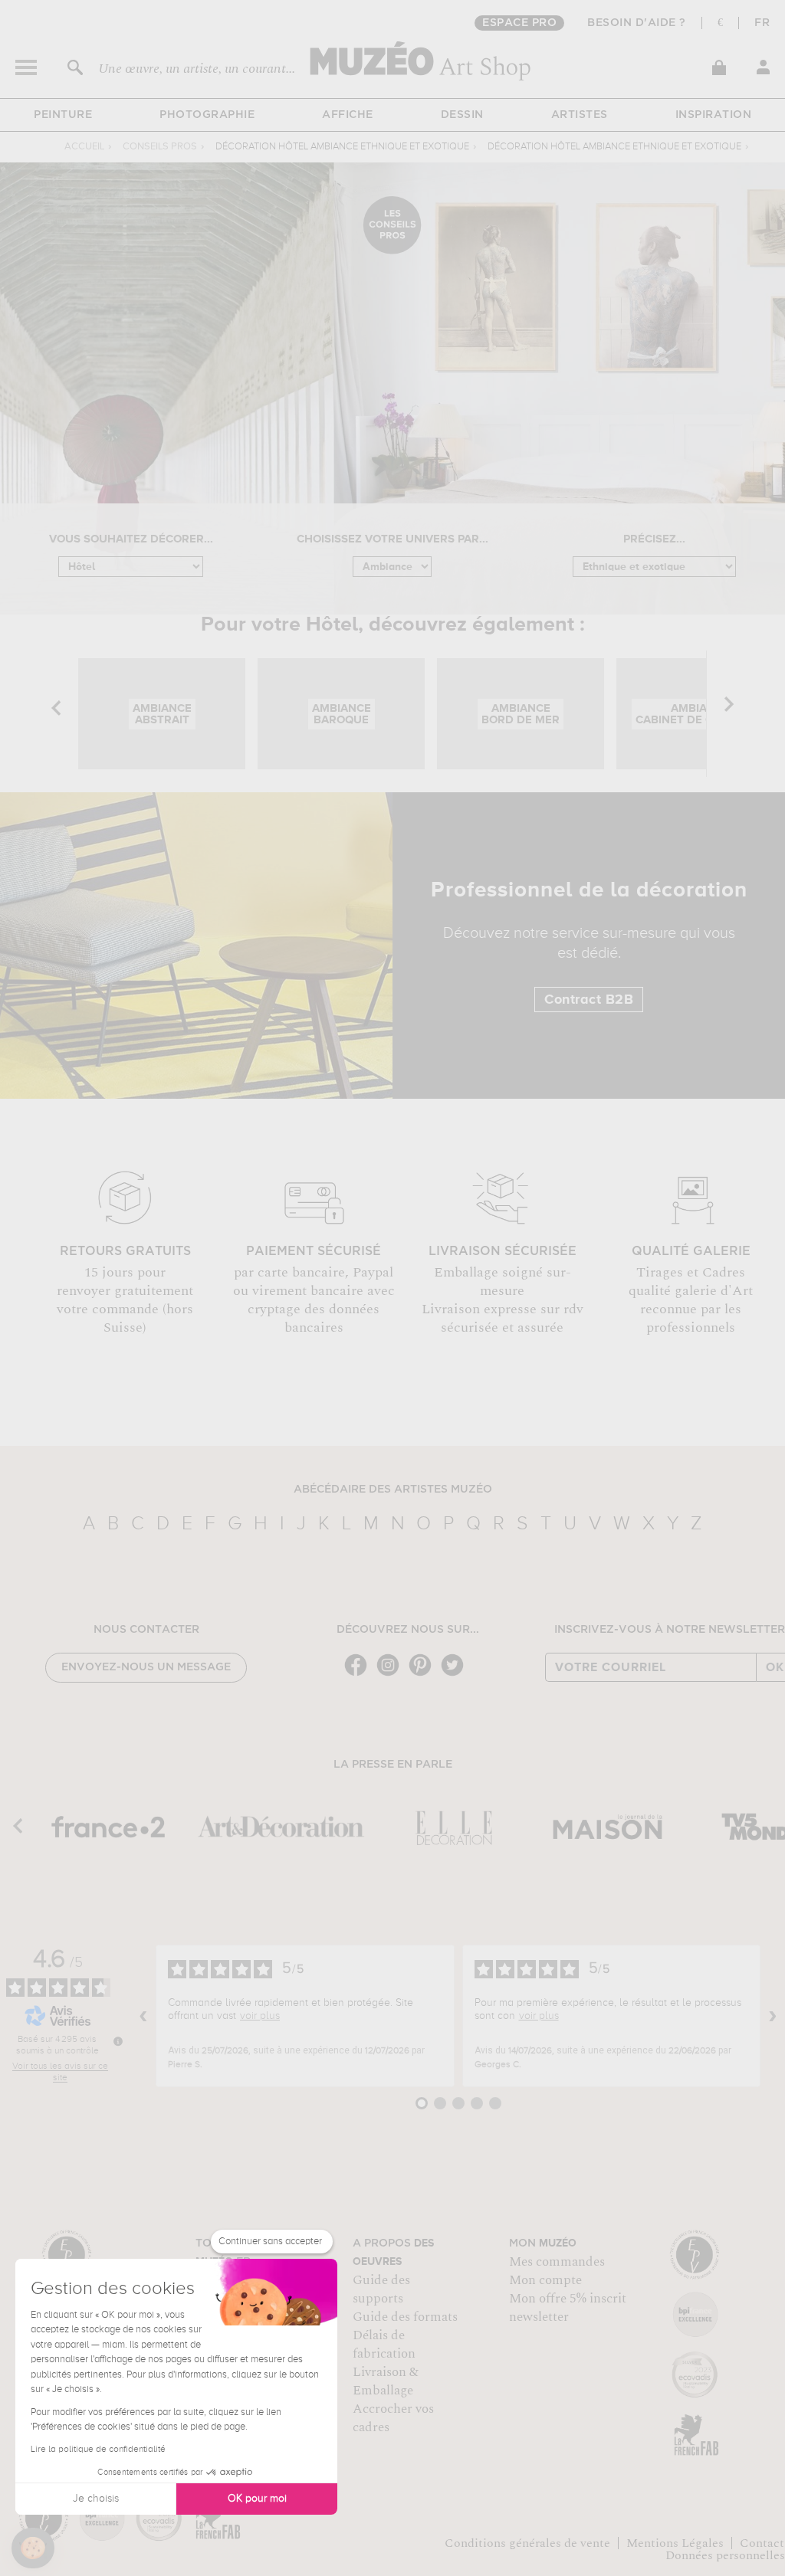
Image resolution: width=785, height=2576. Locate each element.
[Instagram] (392, 1675)
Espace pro (519, 23)
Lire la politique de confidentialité (98, 2450)
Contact (762, 2543)
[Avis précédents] (143, 2016)
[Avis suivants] (773, 2016)
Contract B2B (589, 1000)
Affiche (348, 115)
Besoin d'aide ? (637, 23)
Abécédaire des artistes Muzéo (393, 1490)
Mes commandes (557, 2262)
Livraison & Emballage (386, 2381)
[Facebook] (360, 1675)
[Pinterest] (424, 1675)
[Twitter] (456, 1675)
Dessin (462, 115)
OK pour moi (257, 2499)
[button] (33, 2548)
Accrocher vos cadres (393, 2418)
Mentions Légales (675, 2543)
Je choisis (96, 2499)
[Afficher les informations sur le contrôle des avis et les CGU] (118, 2041)
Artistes (580, 115)
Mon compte (545, 2280)
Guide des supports (381, 2289)
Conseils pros (160, 147)
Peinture (63, 115)
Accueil (84, 147)
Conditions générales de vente (527, 2543)
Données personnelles (725, 2555)
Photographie (207, 115)
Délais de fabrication (384, 2345)
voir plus (260, 2016)
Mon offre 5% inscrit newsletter (568, 2308)
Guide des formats (405, 2317)
